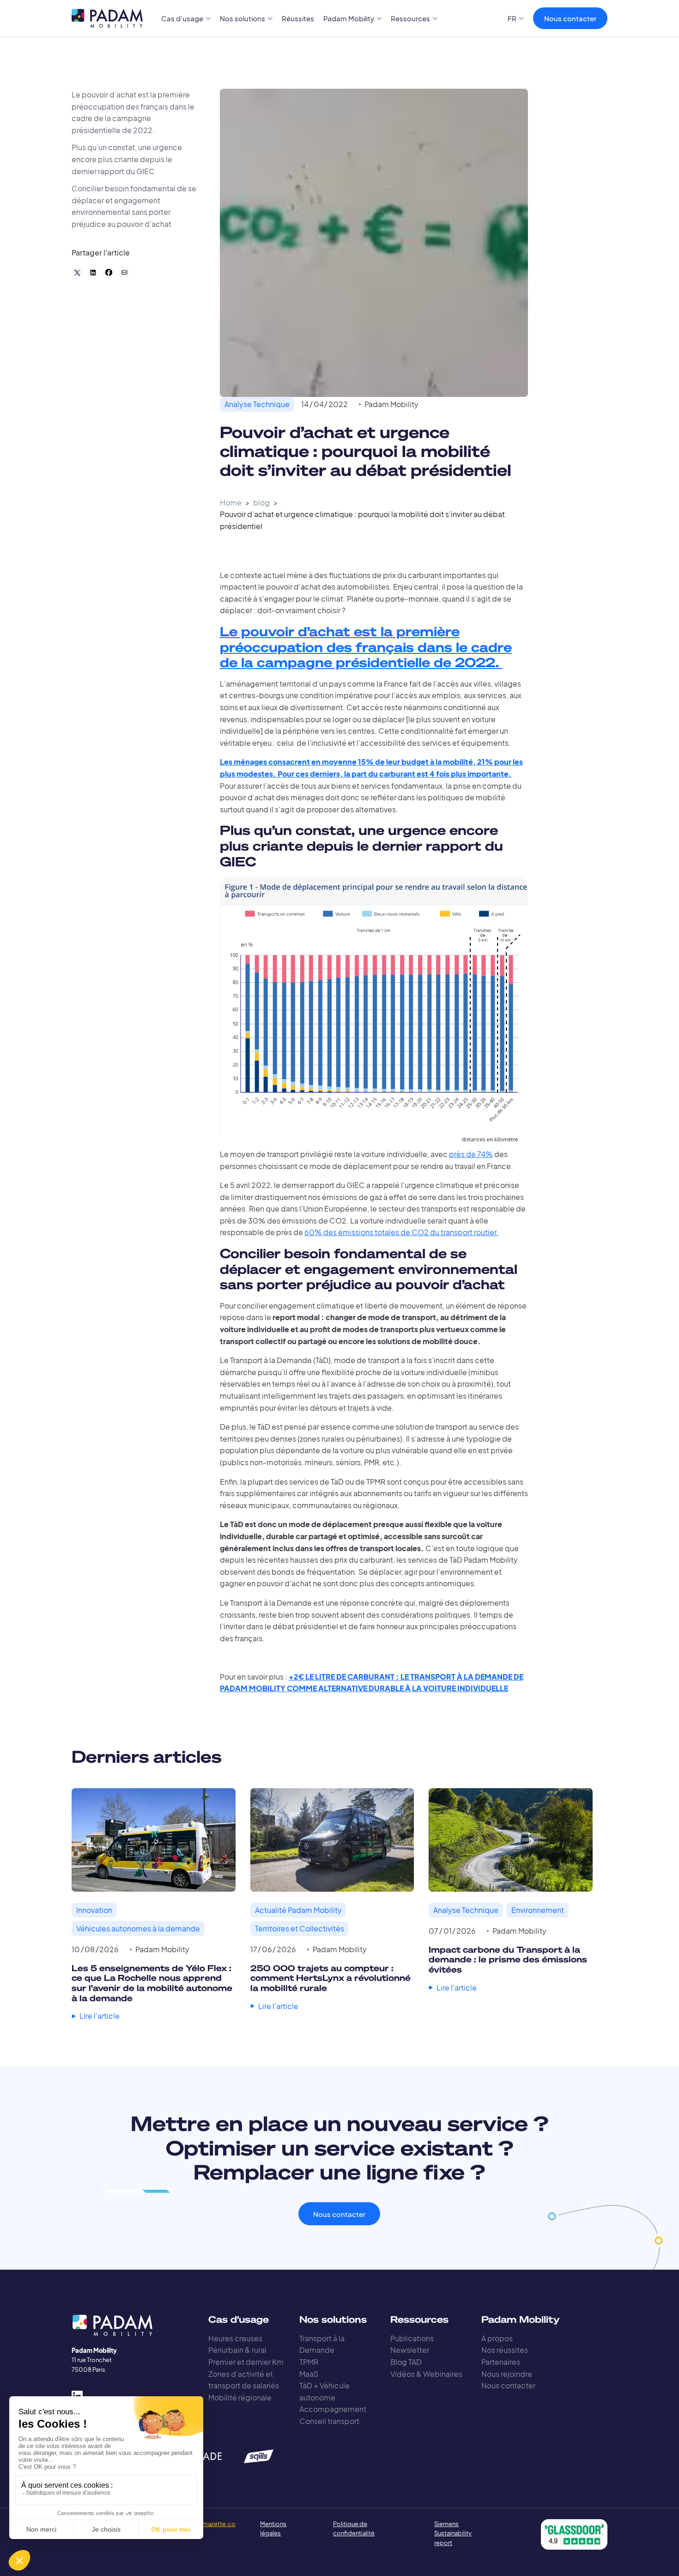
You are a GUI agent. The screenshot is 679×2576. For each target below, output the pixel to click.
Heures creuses (235, 2338)
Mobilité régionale (240, 2397)
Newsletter (410, 2350)
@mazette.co (216, 2524)
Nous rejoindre (507, 2374)
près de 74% (471, 1154)
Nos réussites (505, 2350)
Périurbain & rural (237, 2350)
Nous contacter (570, 18)
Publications (412, 2338)
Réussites (298, 18)
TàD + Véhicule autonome (324, 2391)
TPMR (309, 2362)
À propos (497, 2338)
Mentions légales (273, 2529)
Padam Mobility (391, 404)
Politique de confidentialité (354, 2529)
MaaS (309, 2374)
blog (261, 502)
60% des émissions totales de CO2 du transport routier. (401, 1232)
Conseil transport (329, 2421)
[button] (186, 18)
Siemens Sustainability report (453, 2533)
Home (231, 502)
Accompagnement (333, 2409)
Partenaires (501, 2362)
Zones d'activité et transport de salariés (244, 2380)
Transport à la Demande (322, 2344)
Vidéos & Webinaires (426, 2374)
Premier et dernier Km (246, 2362)
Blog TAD (406, 2362)
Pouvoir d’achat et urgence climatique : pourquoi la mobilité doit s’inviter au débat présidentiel (362, 520)
